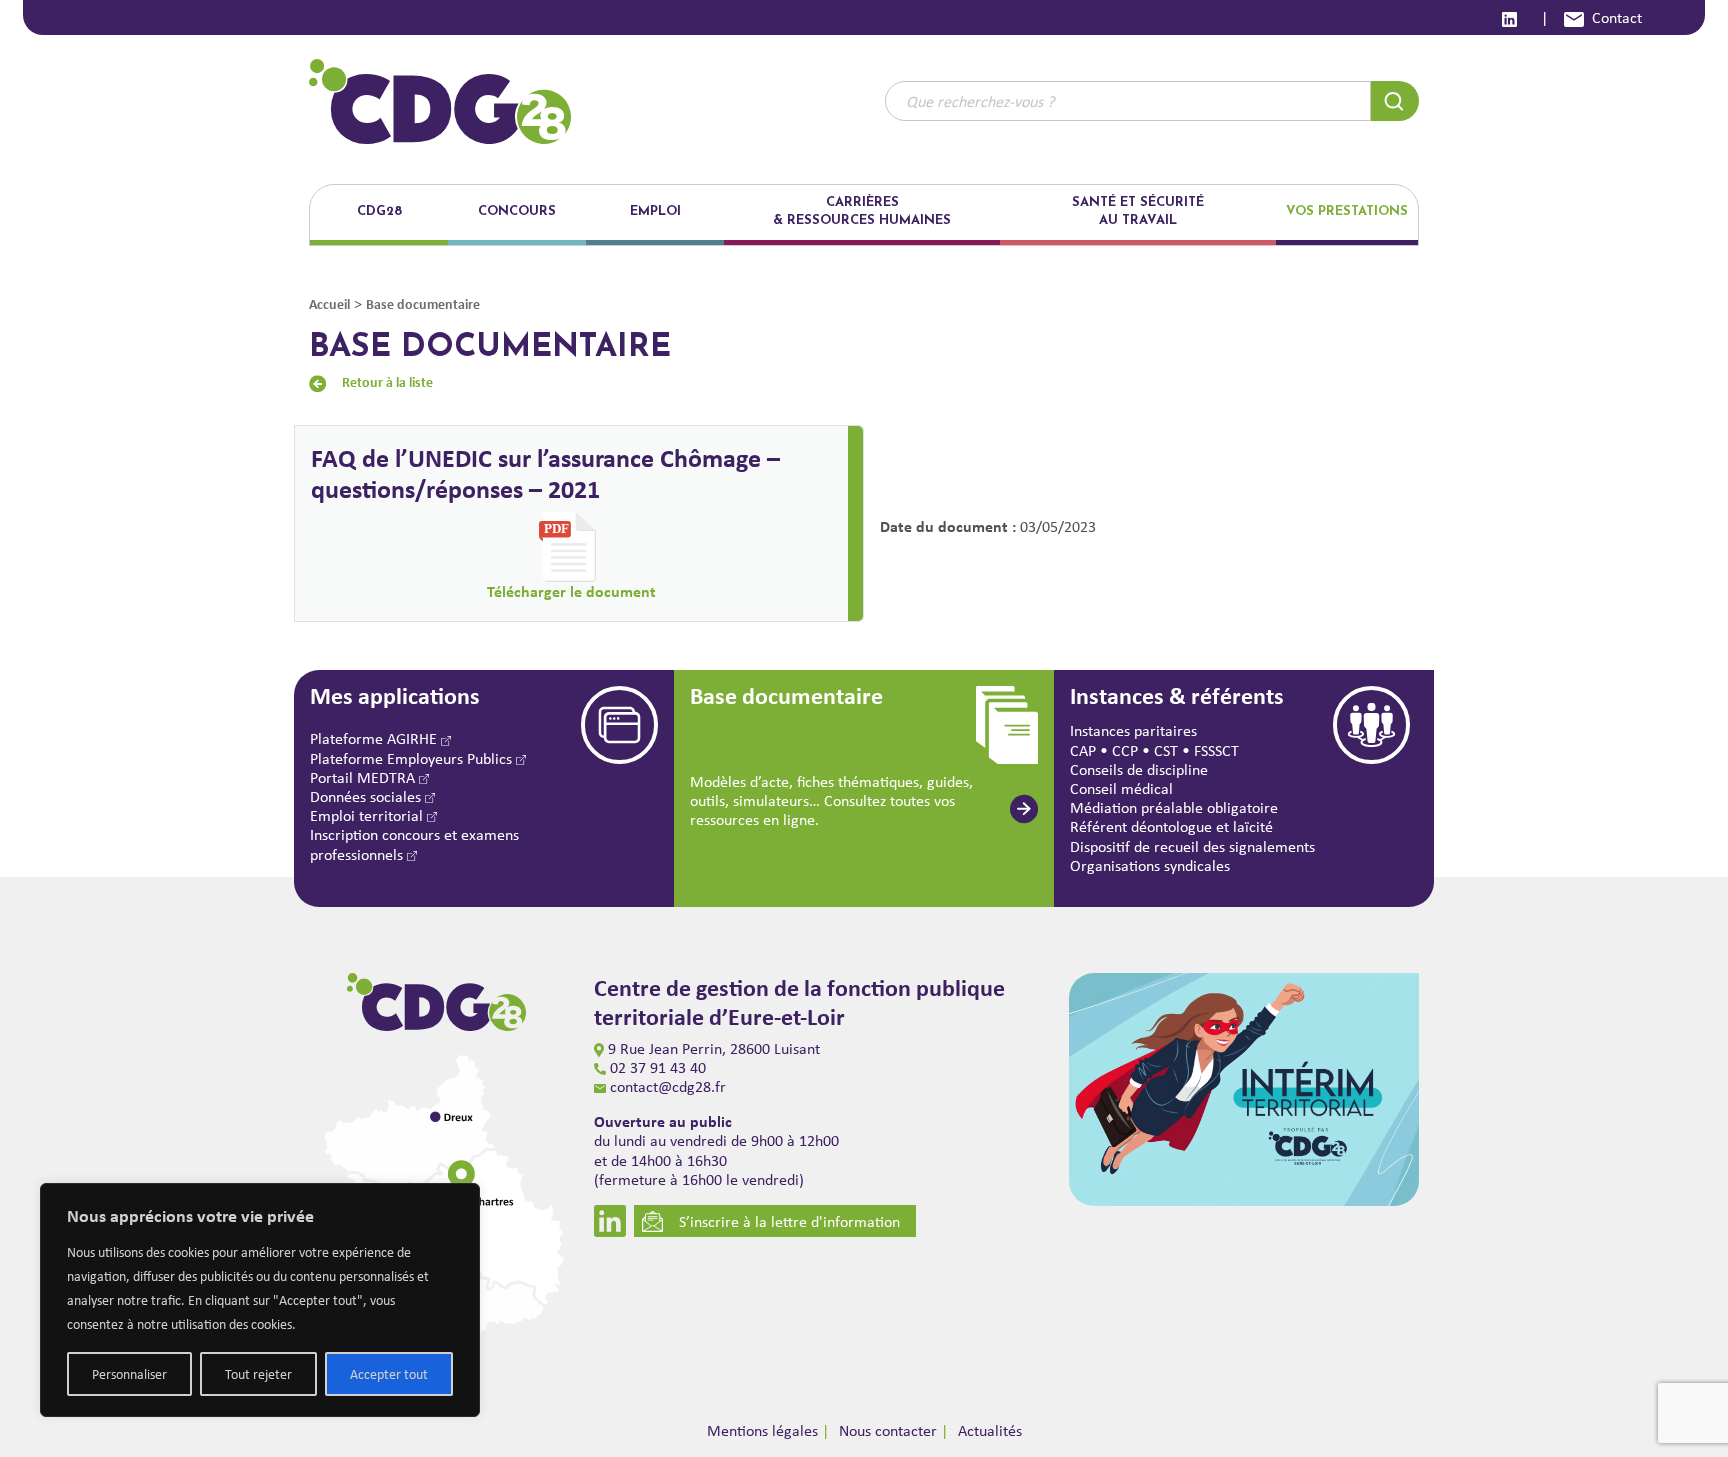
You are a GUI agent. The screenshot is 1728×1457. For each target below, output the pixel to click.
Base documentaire (423, 303)
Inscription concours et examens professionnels (414, 844)
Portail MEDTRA (364, 777)
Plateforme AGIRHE (375, 738)
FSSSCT (1216, 750)
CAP (1083, 750)
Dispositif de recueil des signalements (1192, 846)
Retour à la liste (387, 381)
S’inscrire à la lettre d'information (789, 1221)
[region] (260, 1300)
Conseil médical (1121, 788)
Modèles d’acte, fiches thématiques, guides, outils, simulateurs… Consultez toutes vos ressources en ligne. (831, 800)
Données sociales (367, 796)
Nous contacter (888, 1430)
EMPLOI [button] (655, 211)
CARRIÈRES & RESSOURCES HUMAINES (862, 211)
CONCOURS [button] (517, 211)
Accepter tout (389, 1374)
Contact (1617, 17)
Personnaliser (129, 1374)
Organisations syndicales (1150, 865)
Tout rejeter (258, 1374)
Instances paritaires (1133, 730)
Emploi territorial (368, 815)
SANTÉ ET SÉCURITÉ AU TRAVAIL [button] (1138, 211)
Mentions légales (762, 1430)
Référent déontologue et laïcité (1171, 826)
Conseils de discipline (1139, 769)
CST (1166, 750)
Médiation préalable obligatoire (1174, 807)
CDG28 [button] (379, 211)
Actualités (990, 1430)
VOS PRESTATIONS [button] (1347, 211)
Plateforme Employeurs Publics (413, 758)
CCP (1125, 750)
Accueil (329, 303)
